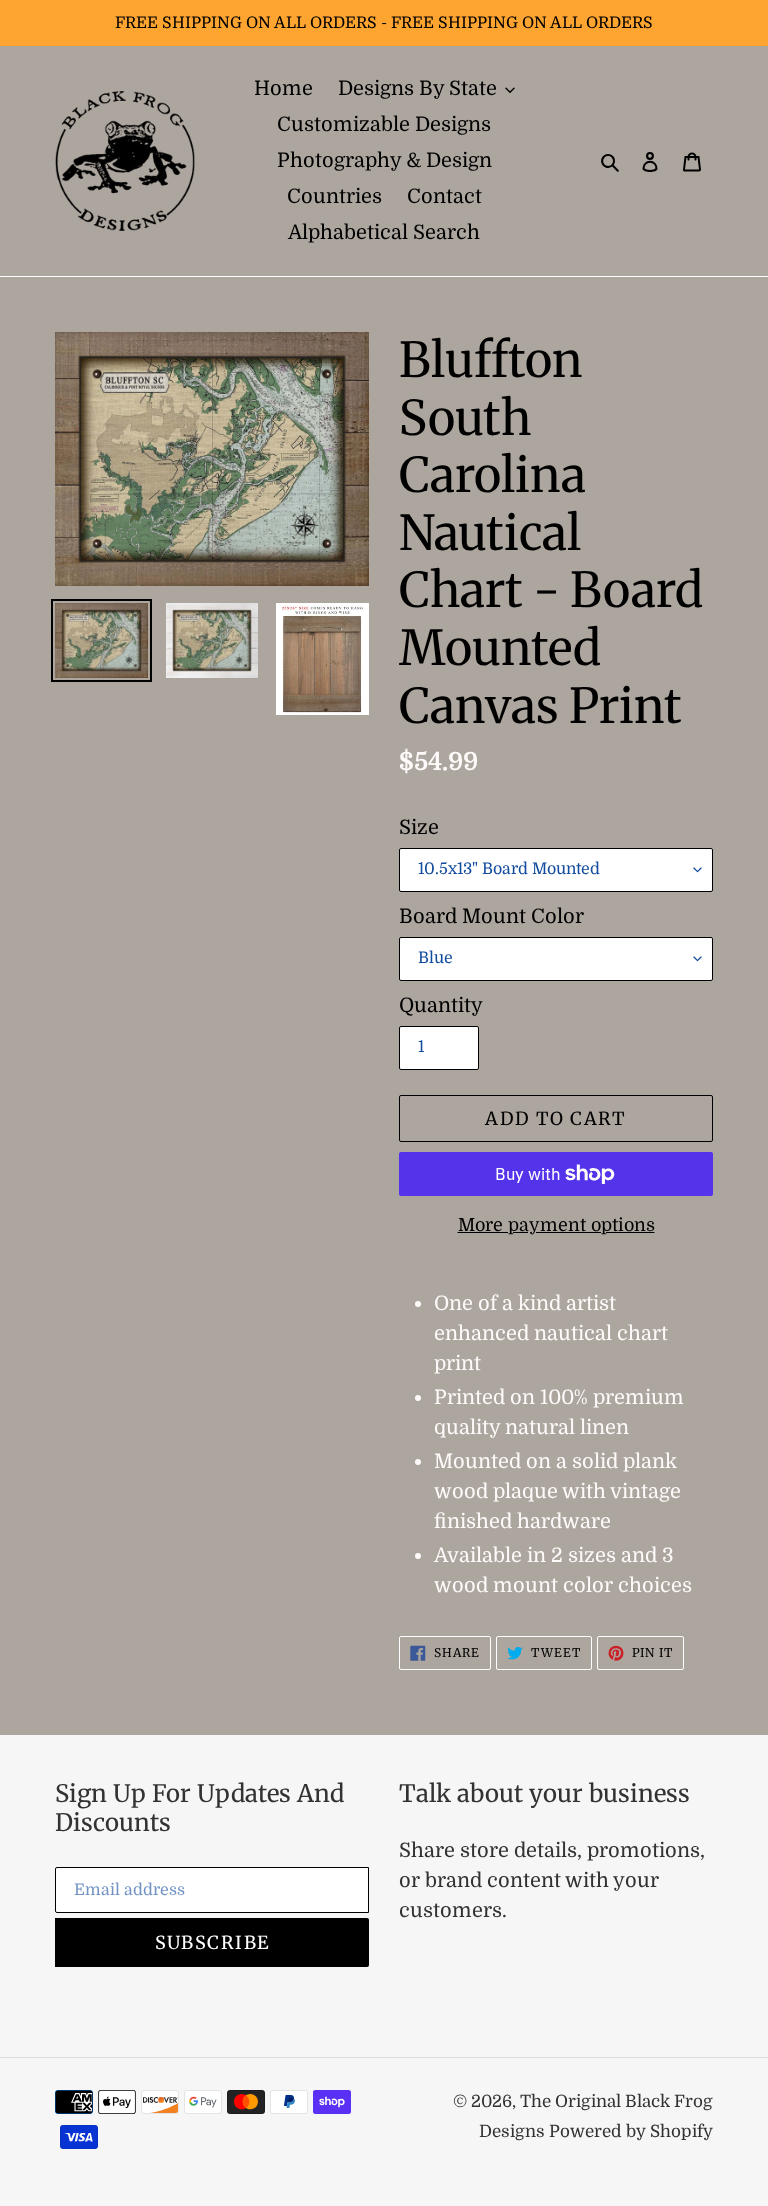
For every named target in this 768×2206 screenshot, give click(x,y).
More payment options (556, 1225)
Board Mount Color (491, 916)
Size (419, 827)
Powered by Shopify (631, 2131)
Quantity (441, 1005)
